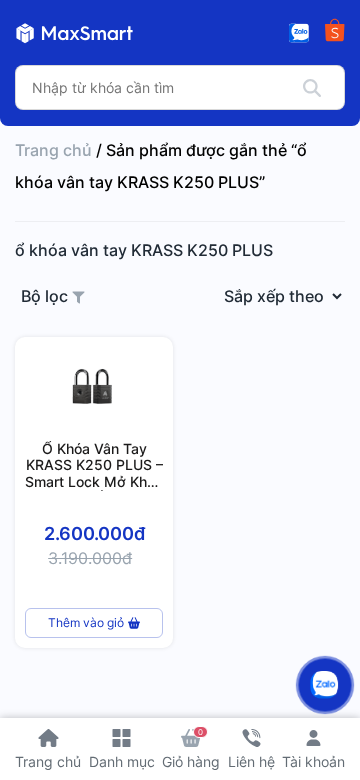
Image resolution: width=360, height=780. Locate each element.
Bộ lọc (46, 296)
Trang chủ (53, 150)
